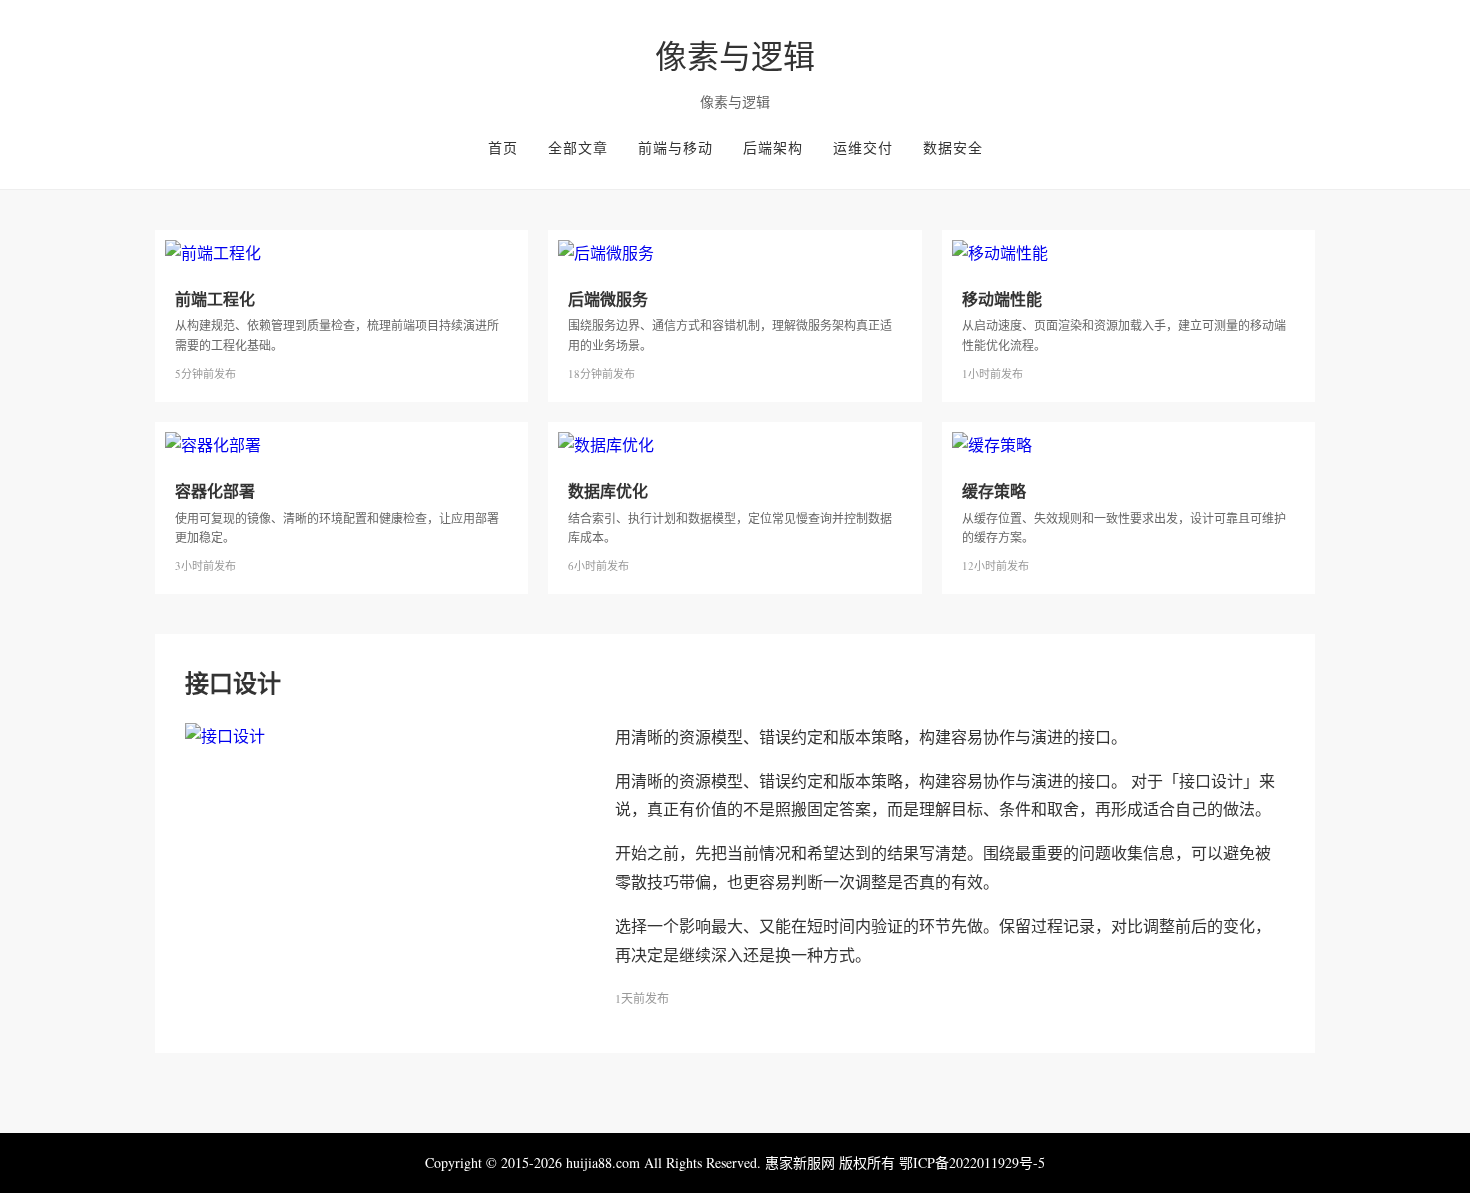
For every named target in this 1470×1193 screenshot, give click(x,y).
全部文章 (578, 147)
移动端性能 (1002, 298)
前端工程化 (215, 298)
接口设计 (233, 682)
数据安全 (953, 147)
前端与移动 (675, 147)
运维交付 (863, 147)
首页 (503, 147)
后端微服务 (608, 298)
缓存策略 (994, 490)
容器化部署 (215, 490)
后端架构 (773, 147)
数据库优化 (608, 490)
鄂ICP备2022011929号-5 (972, 1162)
